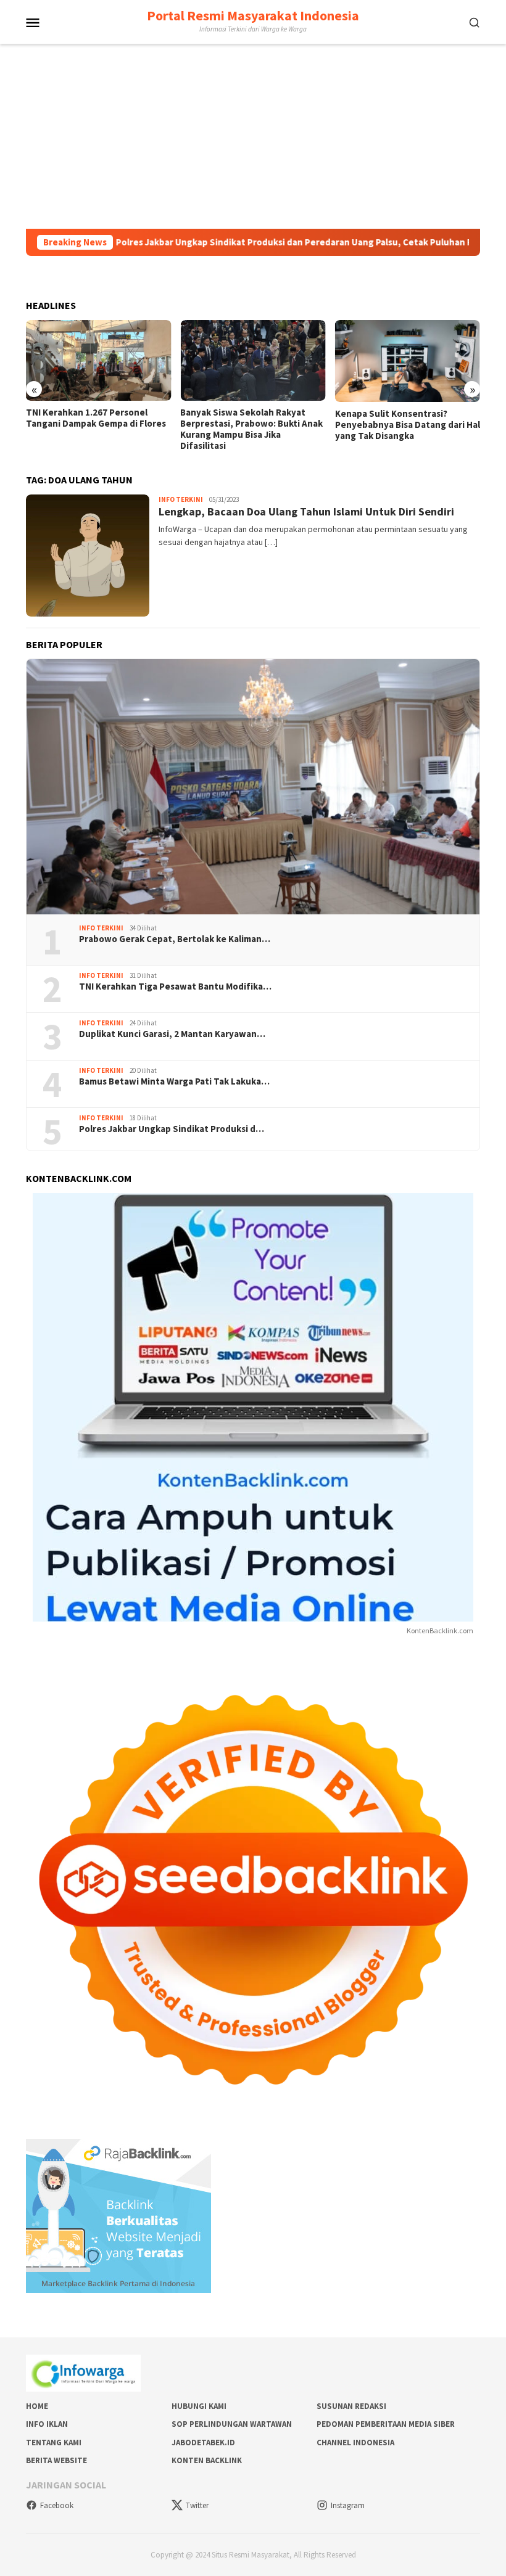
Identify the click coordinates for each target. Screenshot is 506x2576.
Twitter (197, 2505)
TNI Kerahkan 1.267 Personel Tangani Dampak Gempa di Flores (96, 418)
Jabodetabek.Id (203, 2443)
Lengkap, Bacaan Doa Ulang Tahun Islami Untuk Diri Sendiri (306, 511)
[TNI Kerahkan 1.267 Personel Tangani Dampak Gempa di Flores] (98, 361)
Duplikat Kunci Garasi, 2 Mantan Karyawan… (172, 1034)
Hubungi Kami (199, 2406)
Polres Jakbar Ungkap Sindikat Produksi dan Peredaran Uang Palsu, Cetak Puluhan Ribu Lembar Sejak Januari (272, 242)
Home (37, 2406)
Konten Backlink (207, 2460)
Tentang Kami (54, 2443)
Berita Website (56, 2460)
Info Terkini (181, 499)
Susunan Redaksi (351, 2406)
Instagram (348, 2505)
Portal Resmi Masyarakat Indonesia (253, 15)
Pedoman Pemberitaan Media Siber (386, 2424)
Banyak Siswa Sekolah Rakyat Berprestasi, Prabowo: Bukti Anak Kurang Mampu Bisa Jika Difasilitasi (251, 429)
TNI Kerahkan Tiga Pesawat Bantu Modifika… (175, 987)
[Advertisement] (253, 136)
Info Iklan (47, 2424)
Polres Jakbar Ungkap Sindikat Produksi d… (172, 1129)
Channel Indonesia (355, 2443)
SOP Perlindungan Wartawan (232, 2424)
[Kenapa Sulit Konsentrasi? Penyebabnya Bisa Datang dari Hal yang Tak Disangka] (408, 361)
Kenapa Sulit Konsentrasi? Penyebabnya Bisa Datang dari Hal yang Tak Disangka (408, 425)
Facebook (57, 2505)
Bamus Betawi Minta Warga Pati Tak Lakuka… (174, 1081)
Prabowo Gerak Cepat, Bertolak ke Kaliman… (175, 939)
